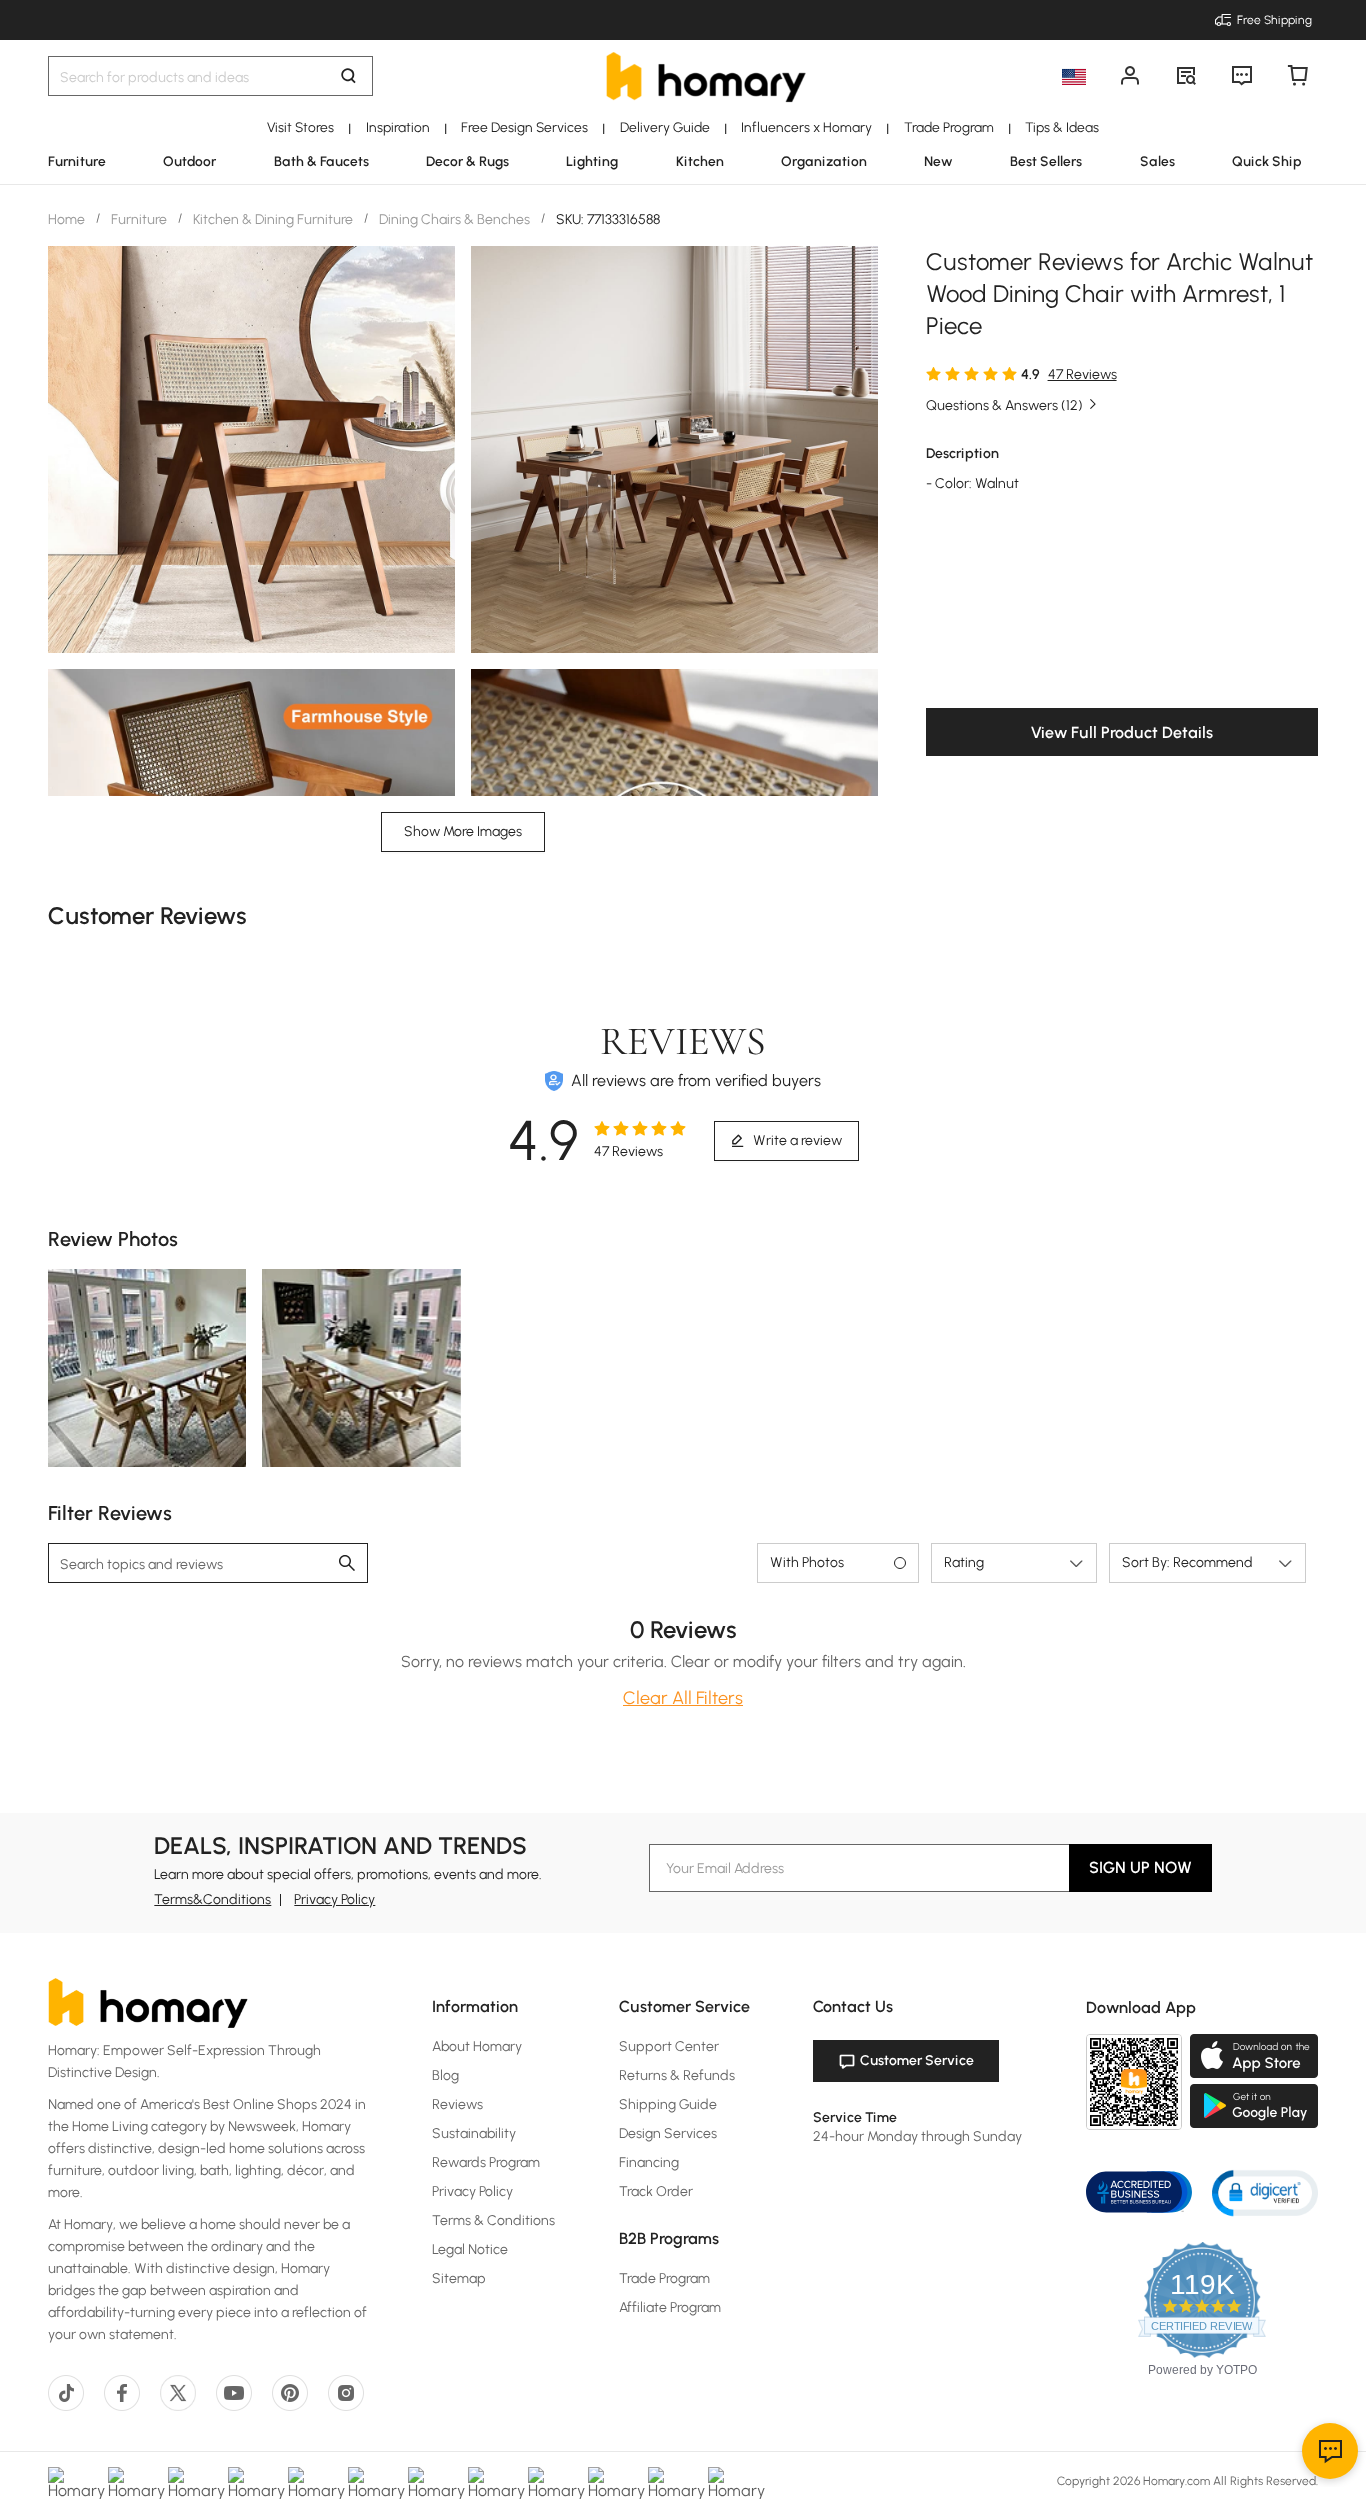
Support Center (669, 2046)
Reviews (457, 2104)
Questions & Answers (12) (1004, 405)
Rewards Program (486, 2162)
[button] (1265, 2191)
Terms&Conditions (212, 1899)
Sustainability (474, 2133)
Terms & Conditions (493, 2220)
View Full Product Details (1122, 732)
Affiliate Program (670, 2307)
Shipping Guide (668, 2104)
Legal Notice (470, 2249)
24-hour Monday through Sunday (917, 2136)
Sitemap (459, 2278)
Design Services (668, 2133)
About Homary (477, 2046)
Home (68, 219)
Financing (649, 2162)
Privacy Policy (334, 1899)
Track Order (656, 2191)
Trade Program (664, 2278)
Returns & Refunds (677, 2075)
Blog (445, 2075)
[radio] (933, 373)
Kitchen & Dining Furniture (273, 219)
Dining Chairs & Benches (454, 219)
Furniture (139, 219)
